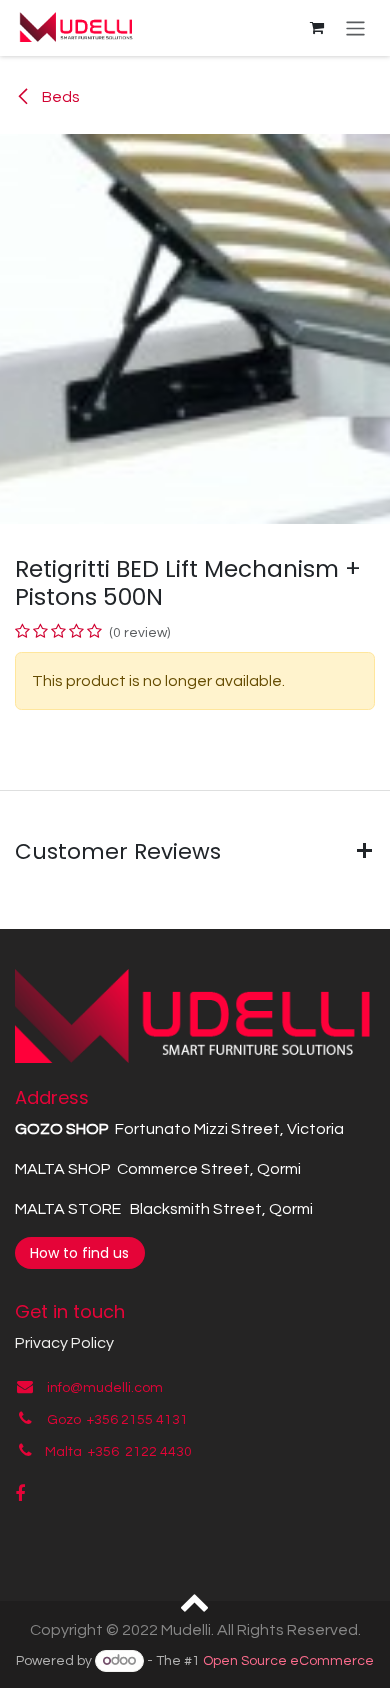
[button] (195, 1601)
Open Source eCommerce (288, 1661)
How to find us (79, 1253)
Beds (59, 97)
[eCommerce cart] (317, 28)
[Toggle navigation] (355, 27)
